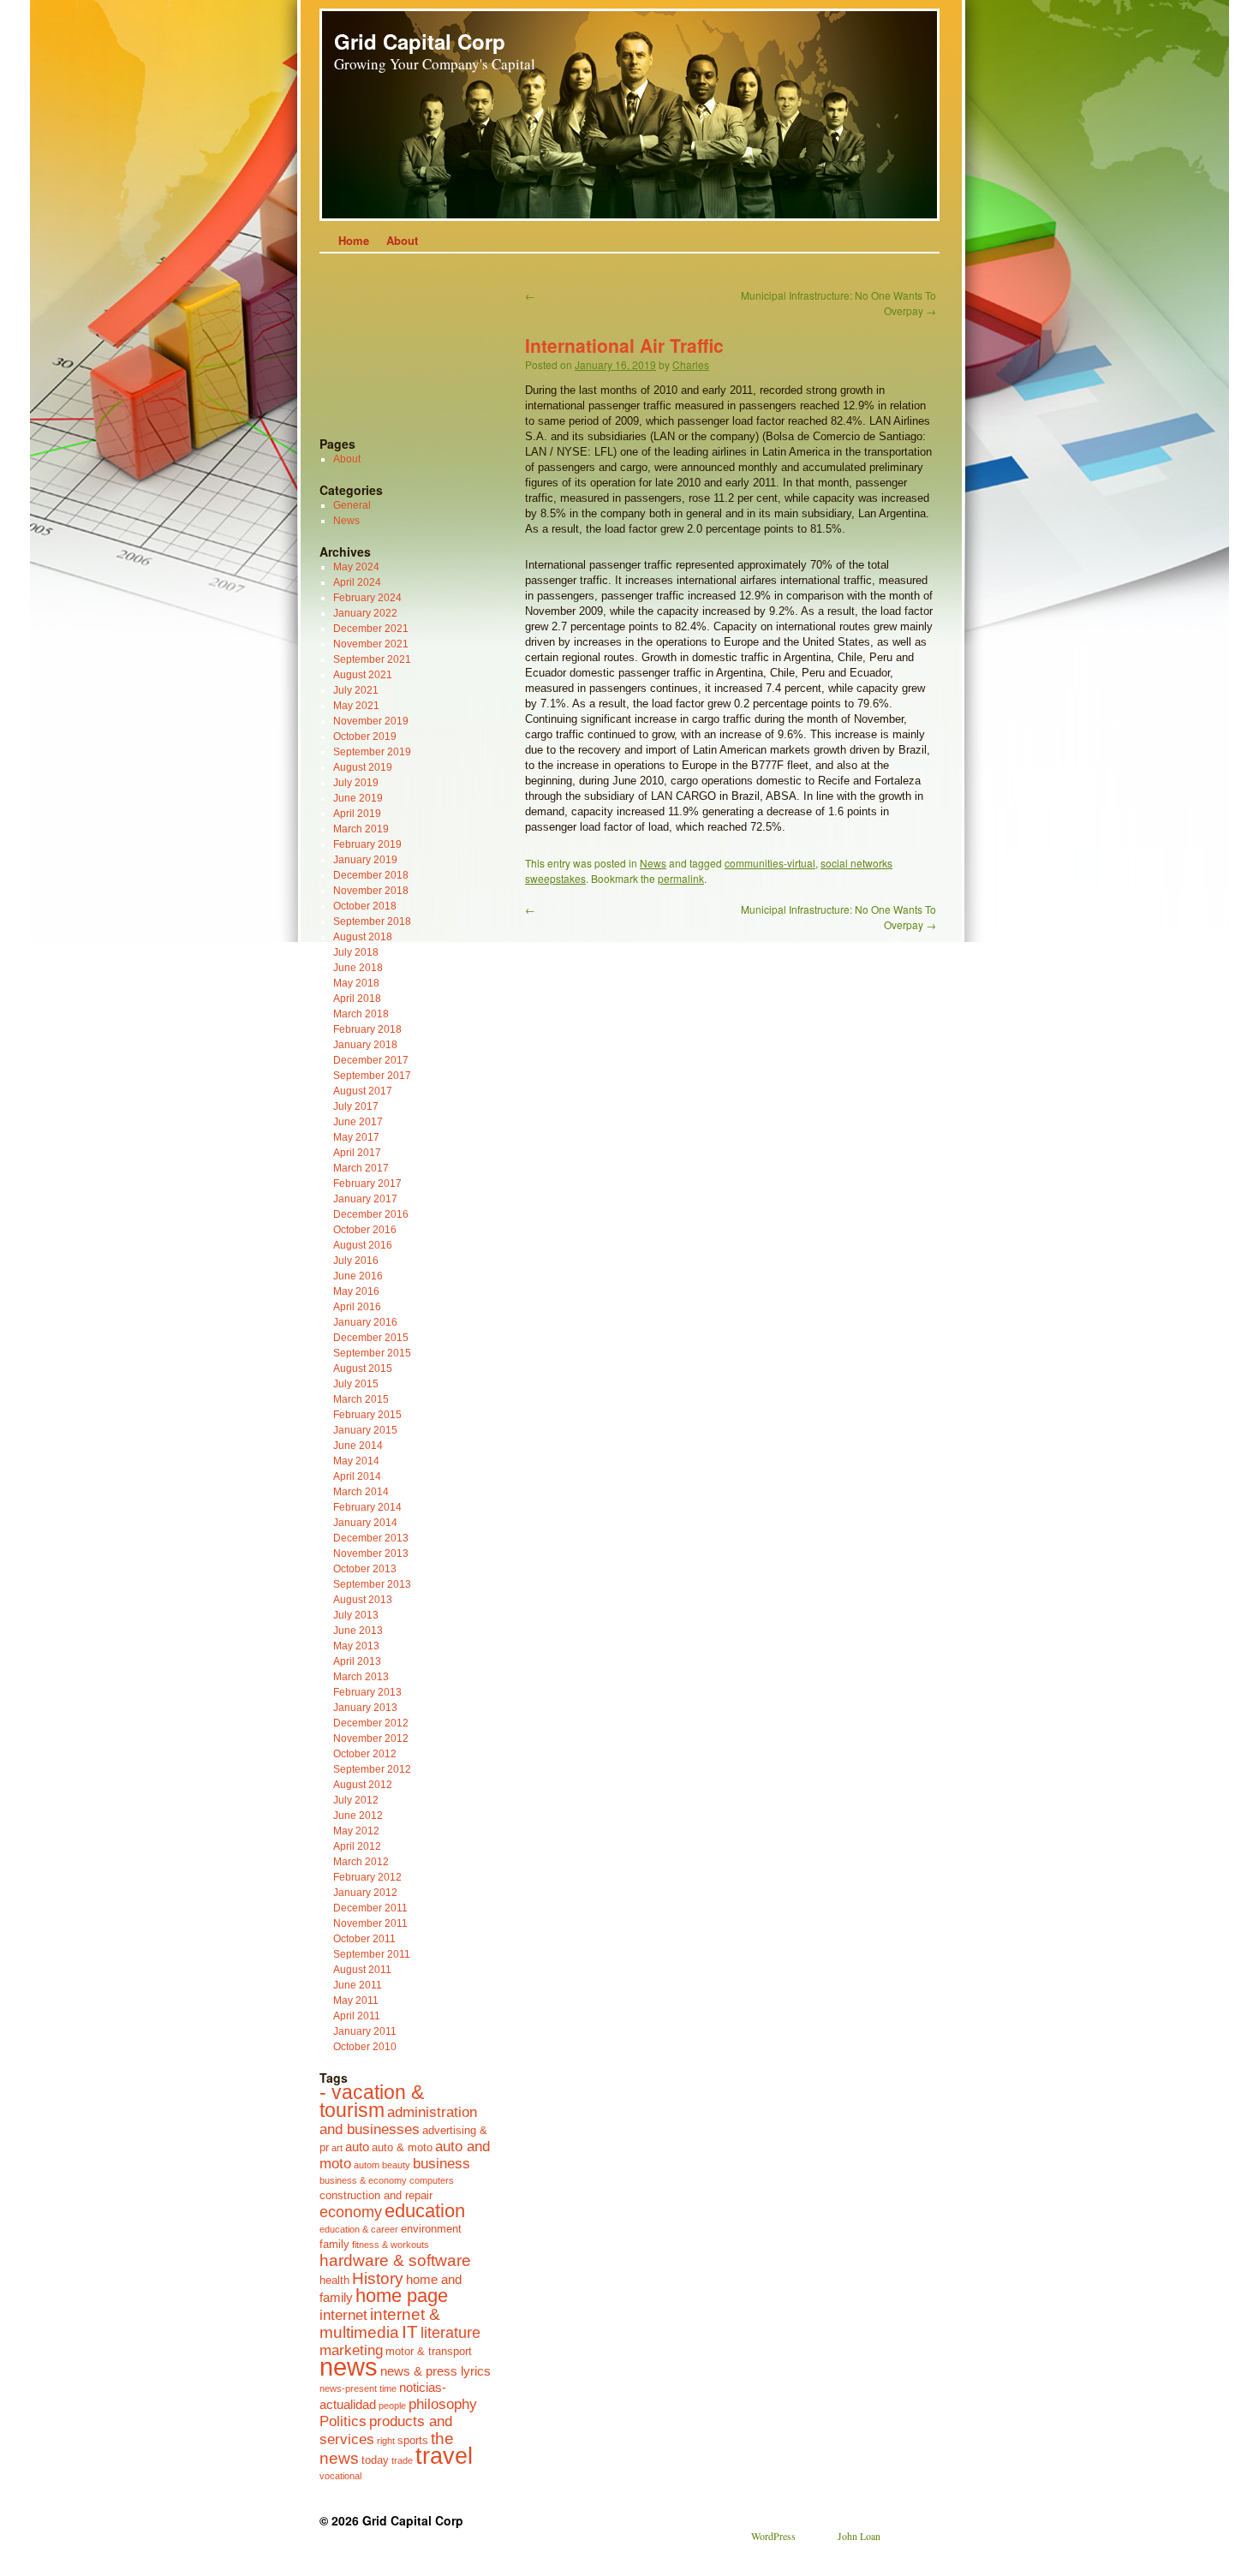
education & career (359, 2229)
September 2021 (372, 659)
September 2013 (372, 1584)
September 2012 (372, 1769)
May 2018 (356, 983)
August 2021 (363, 675)
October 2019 (365, 736)
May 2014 (356, 1461)
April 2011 (357, 2016)
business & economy (363, 2180)
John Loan (859, 2536)
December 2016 (371, 1214)
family (334, 2244)
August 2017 (363, 1091)
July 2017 (356, 1106)
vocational (340, 2476)
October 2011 (364, 1939)
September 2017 (372, 1076)
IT (410, 2332)
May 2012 (356, 1831)
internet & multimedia (380, 2323)
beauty (396, 2165)
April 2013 (357, 1661)
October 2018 (365, 906)
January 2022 (365, 613)
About (402, 240)
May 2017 (356, 1137)
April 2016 (357, 1307)
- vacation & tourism (372, 2102)
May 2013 (356, 1646)
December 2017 (371, 1060)
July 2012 (356, 1800)
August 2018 (363, 937)
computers (432, 2180)
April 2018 (357, 999)
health (334, 2280)
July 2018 (356, 952)
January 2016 (365, 1322)
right (386, 2441)
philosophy (443, 2404)
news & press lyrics (436, 2371)
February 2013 (367, 1692)
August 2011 (362, 1970)
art (337, 2148)
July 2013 (356, 1615)
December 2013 (371, 1538)
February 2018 (367, 1029)
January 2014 (365, 1523)
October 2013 (365, 1569)
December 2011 (370, 1908)
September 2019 (372, 752)
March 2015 (361, 1399)
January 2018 (365, 1045)
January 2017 (365, 1199)
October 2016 (365, 1230)
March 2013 (361, 1677)
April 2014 (357, 1476)
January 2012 (365, 1893)
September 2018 (372, 921)
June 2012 (358, 1816)
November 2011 (370, 1923)
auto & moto (402, 2147)
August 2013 (363, 1600)
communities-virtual (770, 863)
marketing (351, 2350)
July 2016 (356, 1261)
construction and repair (376, 2195)
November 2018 (371, 891)
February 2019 (367, 844)
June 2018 (358, 968)
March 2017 (361, 1168)
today (375, 2460)
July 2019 (356, 783)
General (352, 505)
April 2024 (357, 582)
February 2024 (367, 598)
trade (402, 2460)
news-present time (358, 2388)
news (349, 2367)
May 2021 (356, 706)
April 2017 (357, 1153)
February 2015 (367, 1415)
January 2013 (365, 1708)
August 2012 (363, 1785)
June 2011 (358, 1985)
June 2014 (358, 1446)
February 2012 (367, 1877)
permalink (681, 878)
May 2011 (356, 2001)
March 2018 (361, 1014)
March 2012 (361, 1862)
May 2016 (356, 1291)
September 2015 (372, 1353)
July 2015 (356, 1384)
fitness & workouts (391, 2245)
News (653, 863)
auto (357, 2147)
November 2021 (371, 644)
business (442, 2163)
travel (444, 2456)
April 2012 (357, 1846)
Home (354, 240)
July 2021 (356, 690)
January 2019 (365, 860)
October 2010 (365, 2047)
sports (413, 2440)
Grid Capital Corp (420, 41)
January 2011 (365, 2031)
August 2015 (363, 1368)
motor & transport (429, 2351)
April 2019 (357, 814)
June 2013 (358, 1631)
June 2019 (358, 798)
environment (431, 2229)
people (392, 2406)
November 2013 (371, 1553)
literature (450, 2333)
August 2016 (363, 1245)
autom (367, 2165)
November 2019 (371, 721)
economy (351, 2212)
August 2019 (363, 767)
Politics (343, 2421)
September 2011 (372, 1954)
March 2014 (361, 1492)
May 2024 (356, 567)
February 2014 (367, 1507)
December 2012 (371, 1723)
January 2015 (365, 1430)
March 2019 (361, 829)
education (425, 2211)
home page (402, 2296)
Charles (691, 364)
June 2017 (358, 1122)
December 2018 (371, 875)
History (378, 2278)
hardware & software (395, 2260)
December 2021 (371, 629)
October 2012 (365, 1754)
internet (343, 2315)
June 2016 (358, 1276)
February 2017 (367, 1184)
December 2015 (371, 1338)
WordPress (773, 2536)
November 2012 (371, 1738)
